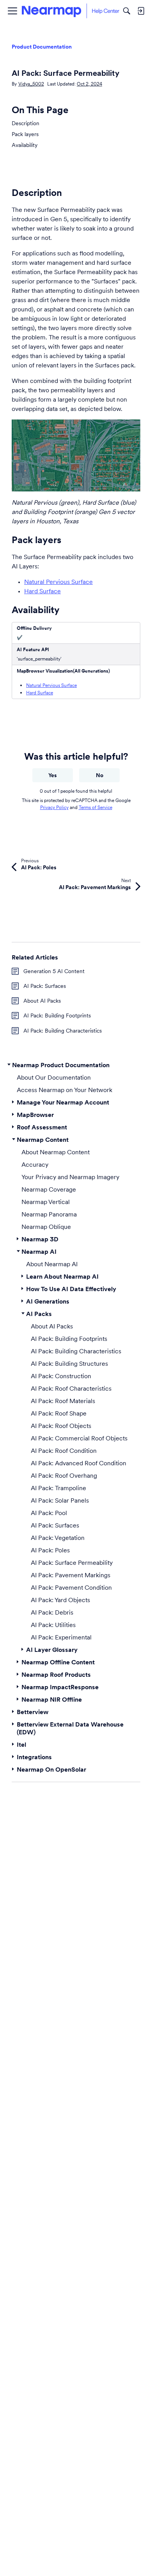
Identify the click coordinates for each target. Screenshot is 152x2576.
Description (26, 123)
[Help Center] (71, 11)
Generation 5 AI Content (54, 971)
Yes (53, 775)
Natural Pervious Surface (58, 582)
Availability (25, 145)
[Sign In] (141, 11)
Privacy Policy (54, 807)
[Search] (127, 11)
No (100, 775)
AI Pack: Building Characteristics (63, 1031)
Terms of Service (95, 807)
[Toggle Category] (9, 1065)
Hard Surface (42, 591)
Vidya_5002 (31, 84)
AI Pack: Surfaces (45, 986)
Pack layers (25, 134)
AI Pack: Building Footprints (57, 1015)
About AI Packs (42, 1001)
